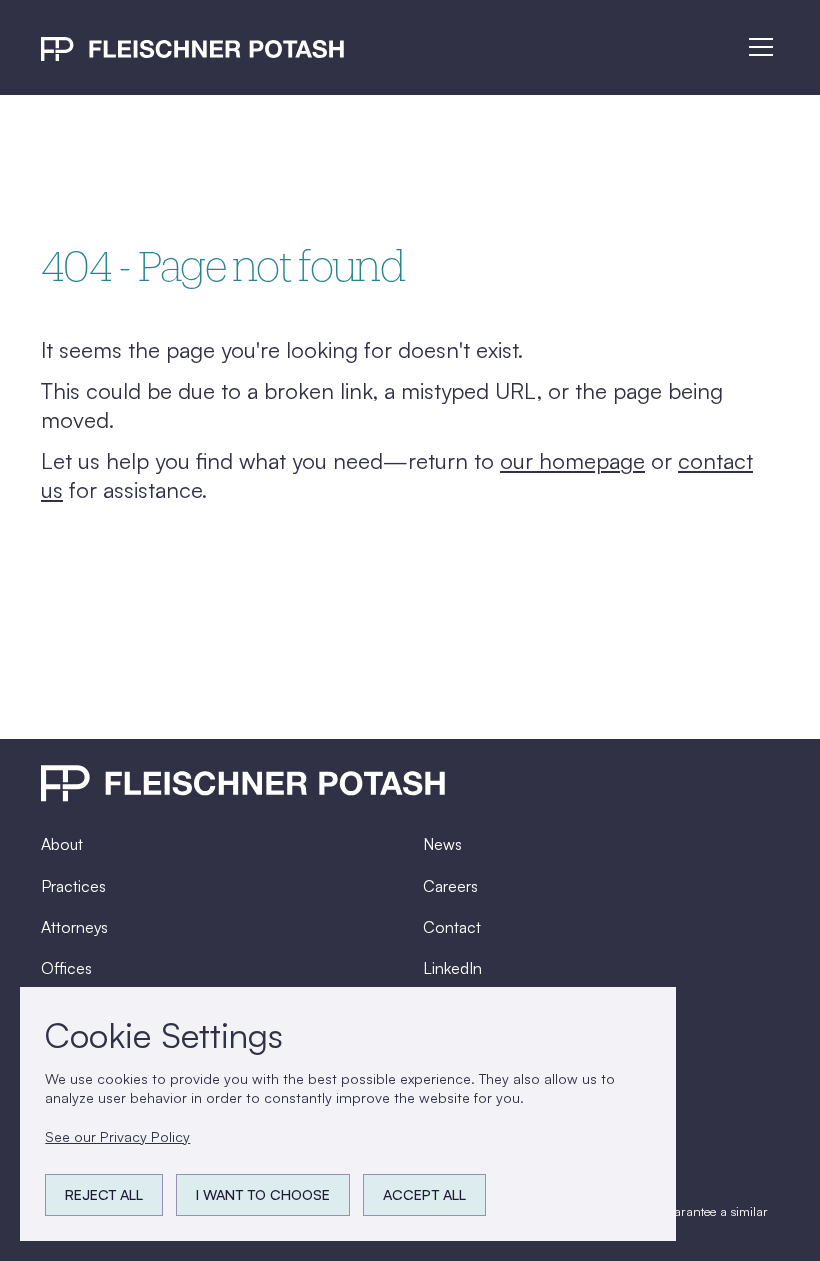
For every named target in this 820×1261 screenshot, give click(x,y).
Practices (73, 886)
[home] (192, 47)
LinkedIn (452, 968)
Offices (66, 968)
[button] (758, 47)
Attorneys (74, 927)
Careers (450, 886)
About (62, 844)
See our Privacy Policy (117, 1136)
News (442, 844)
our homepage (572, 460)
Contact (452, 927)
